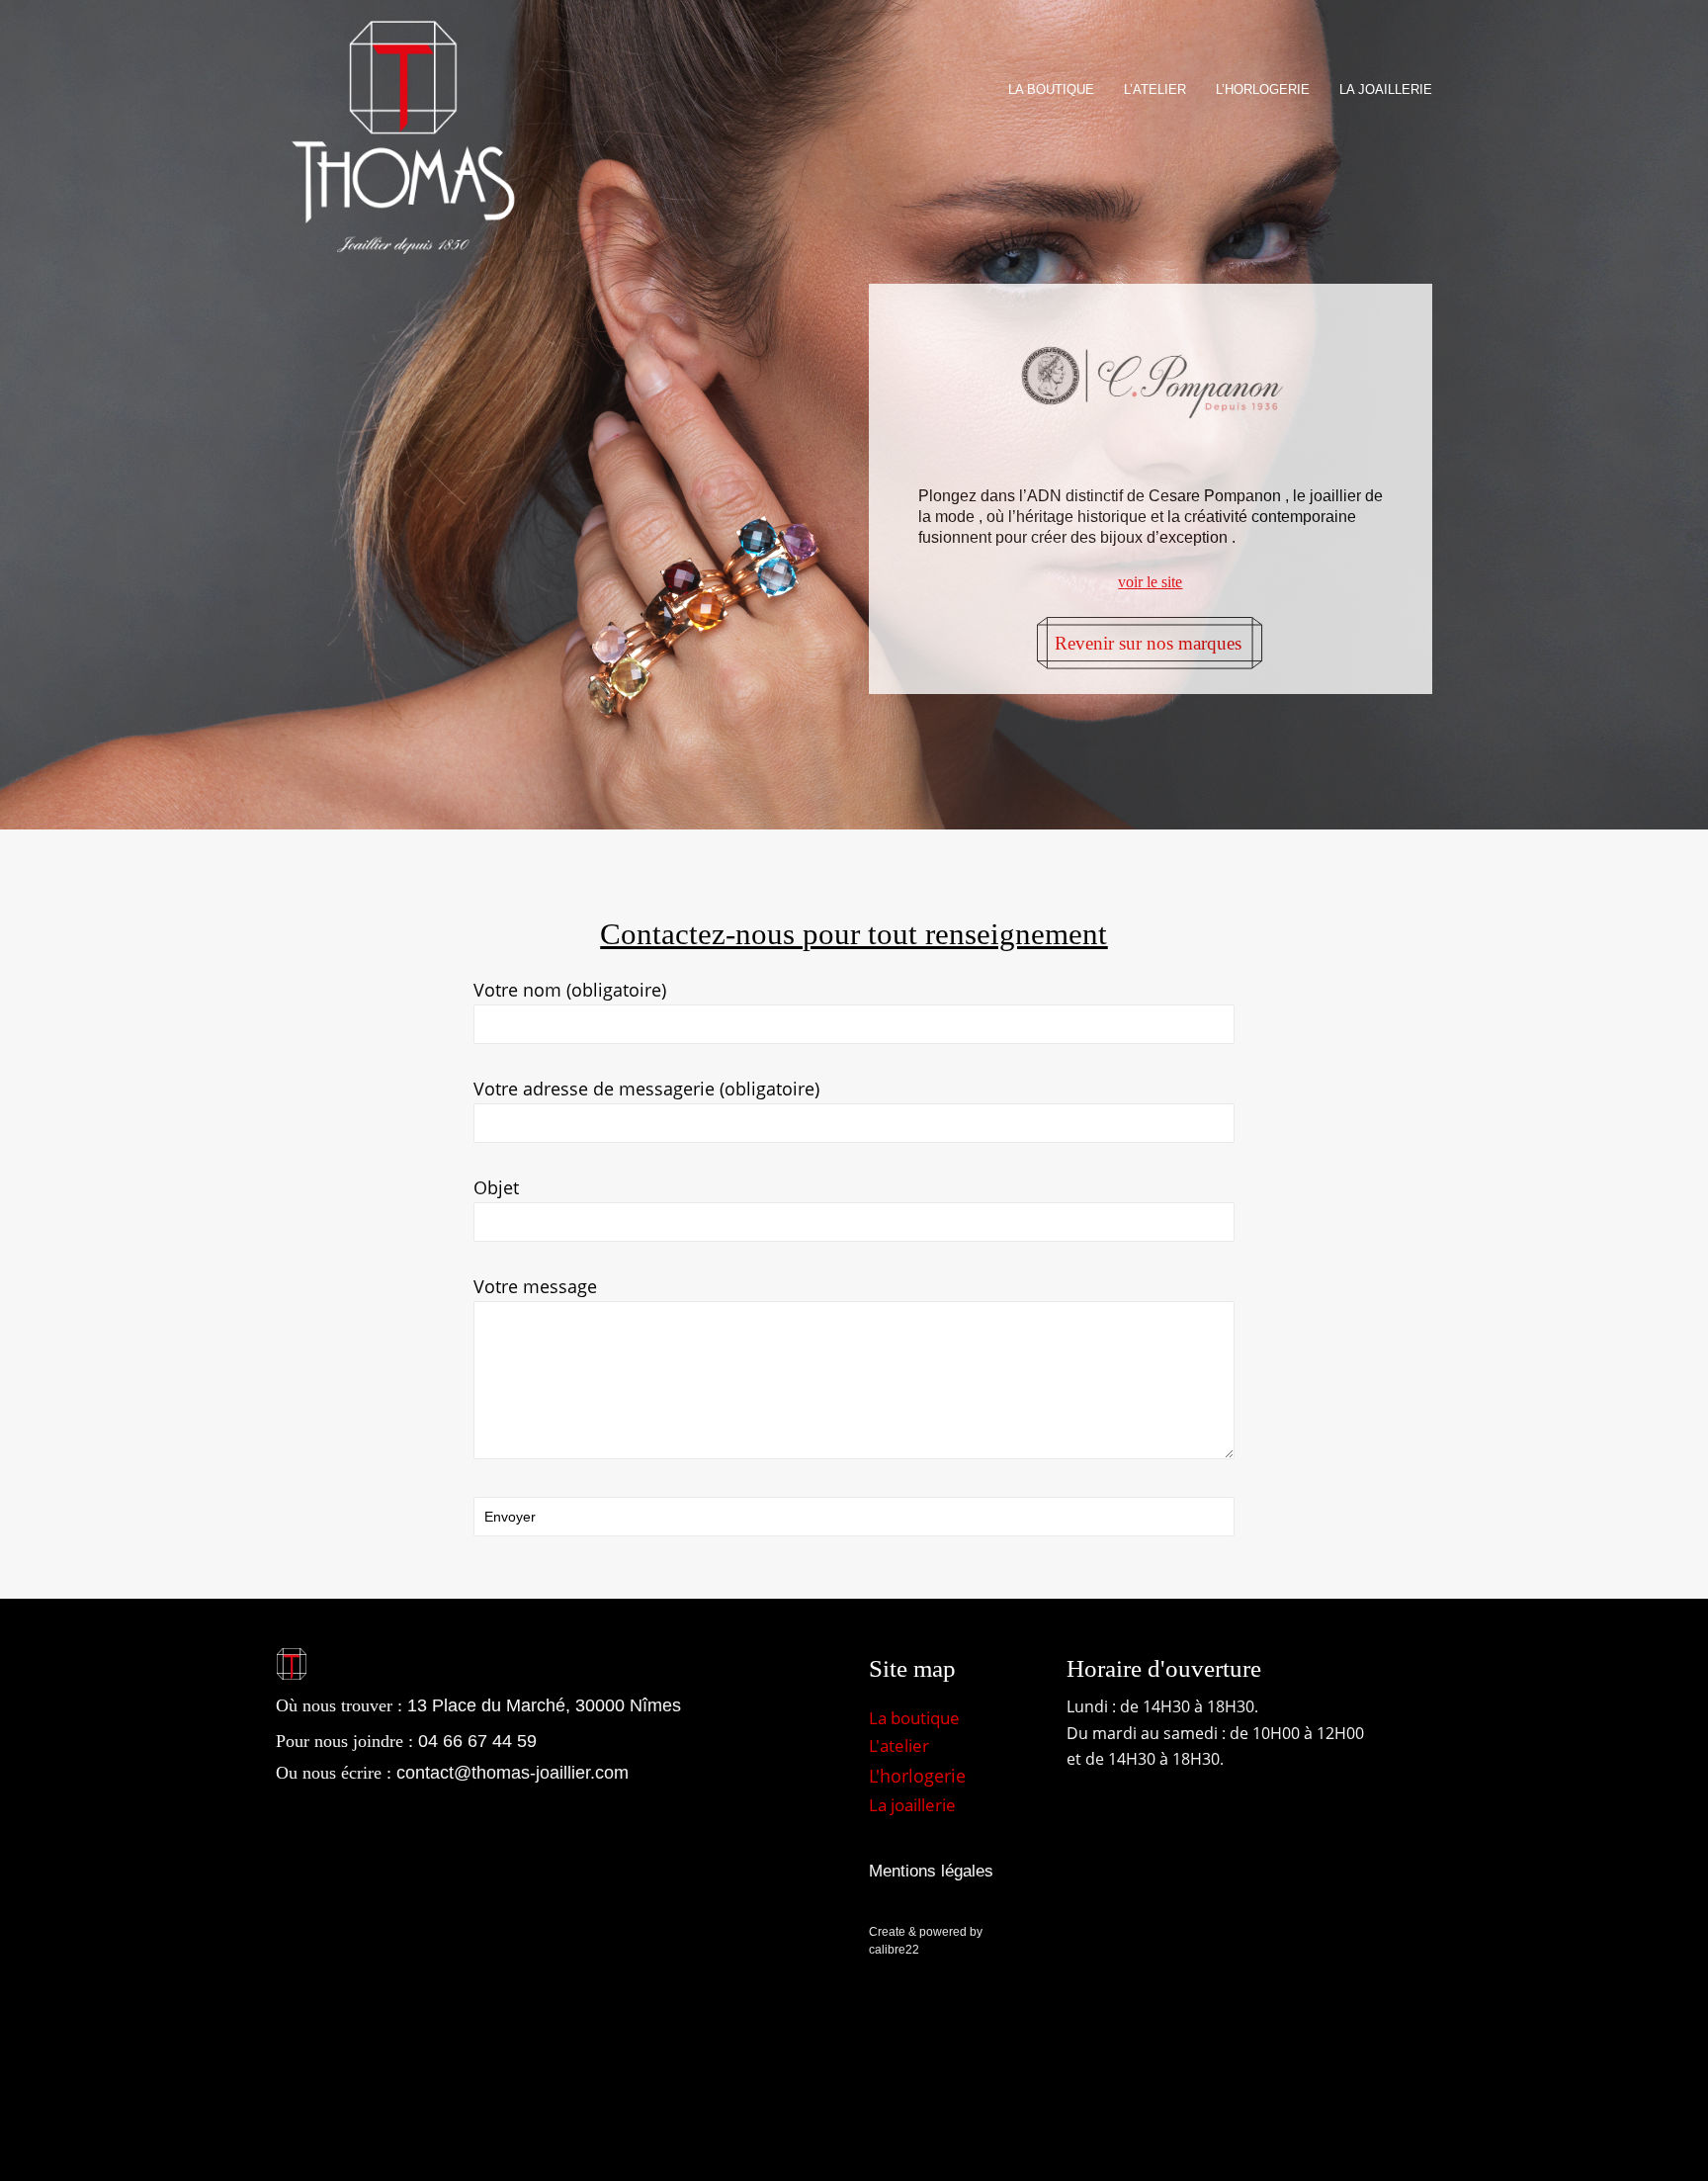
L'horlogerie (917, 1776)
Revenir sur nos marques (1148, 643)
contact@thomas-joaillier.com (512, 1773)
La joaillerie (912, 1805)
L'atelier (899, 1745)
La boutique (914, 1718)
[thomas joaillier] (403, 138)
